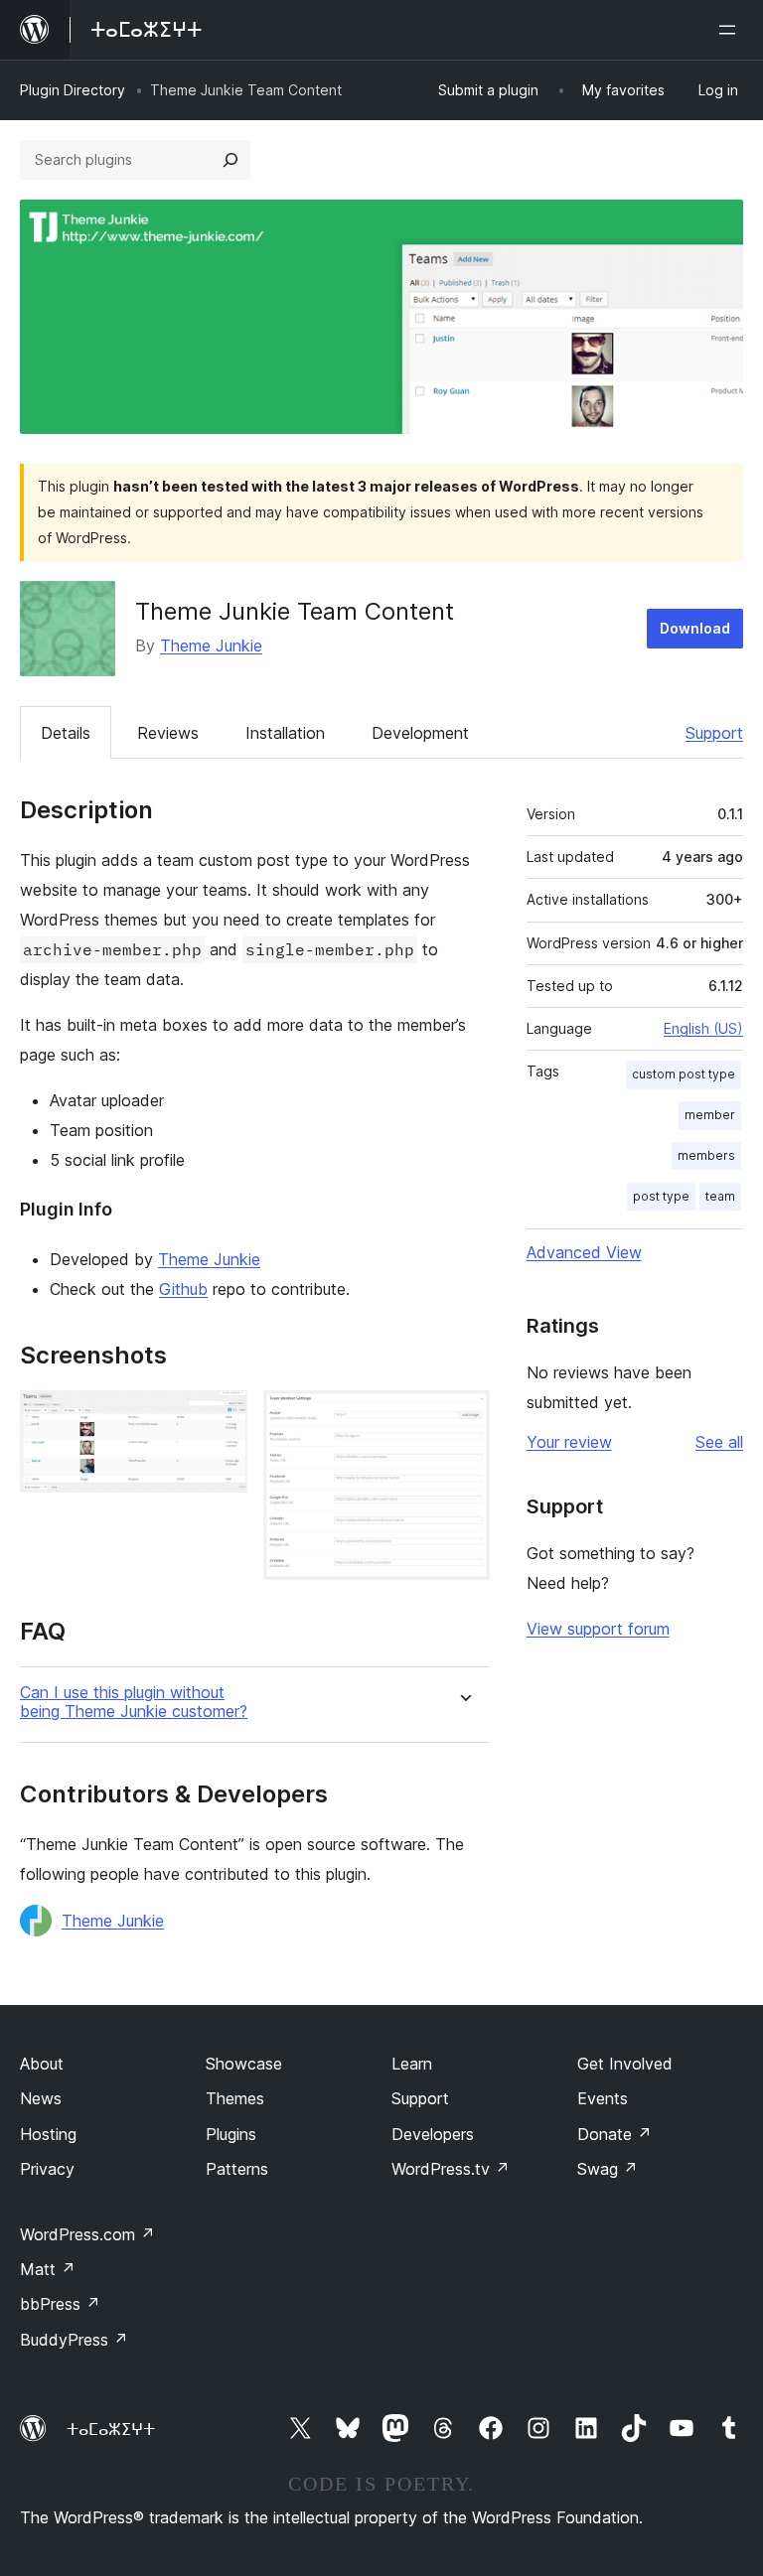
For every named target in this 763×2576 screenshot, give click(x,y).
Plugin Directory (73, 90)
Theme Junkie (211, 645)
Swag (608, 2169)
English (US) (703, 1028)
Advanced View (584, 1252)
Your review (569, 1442)
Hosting (48, 2134)
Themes (235, 2098)
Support (714, 733)
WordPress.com (87, 2234)
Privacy (47, 2169)
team (720, 1196)
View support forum (598, 1629)
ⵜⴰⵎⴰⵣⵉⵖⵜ (111, 2429)
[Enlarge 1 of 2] (221, 1417)
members (706, 1155)
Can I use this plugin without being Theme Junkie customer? (134, 1702)
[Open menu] (731, 30)
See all (719, 1442)
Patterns (237, 2169)
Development (420, 733)
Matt (48, 2269)
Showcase (244, 2064)
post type (661, 1196)
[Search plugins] (230, 160)
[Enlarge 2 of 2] (463, 1417)
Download (695, 628)
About (42, 2064)
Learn (412, 2064)
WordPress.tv (451, 2169)
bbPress (60, 2304)
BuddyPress (74, 2340)
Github (183, 1289)
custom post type (684, 1074)
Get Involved (625, 2064)
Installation (285, 733)
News (41, 2098)
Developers (433, 2134)
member (710, 1115)
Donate (614, 2134)
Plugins (231, 2134)
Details (66, 733)
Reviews (168, 733)
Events (603, 2098)
